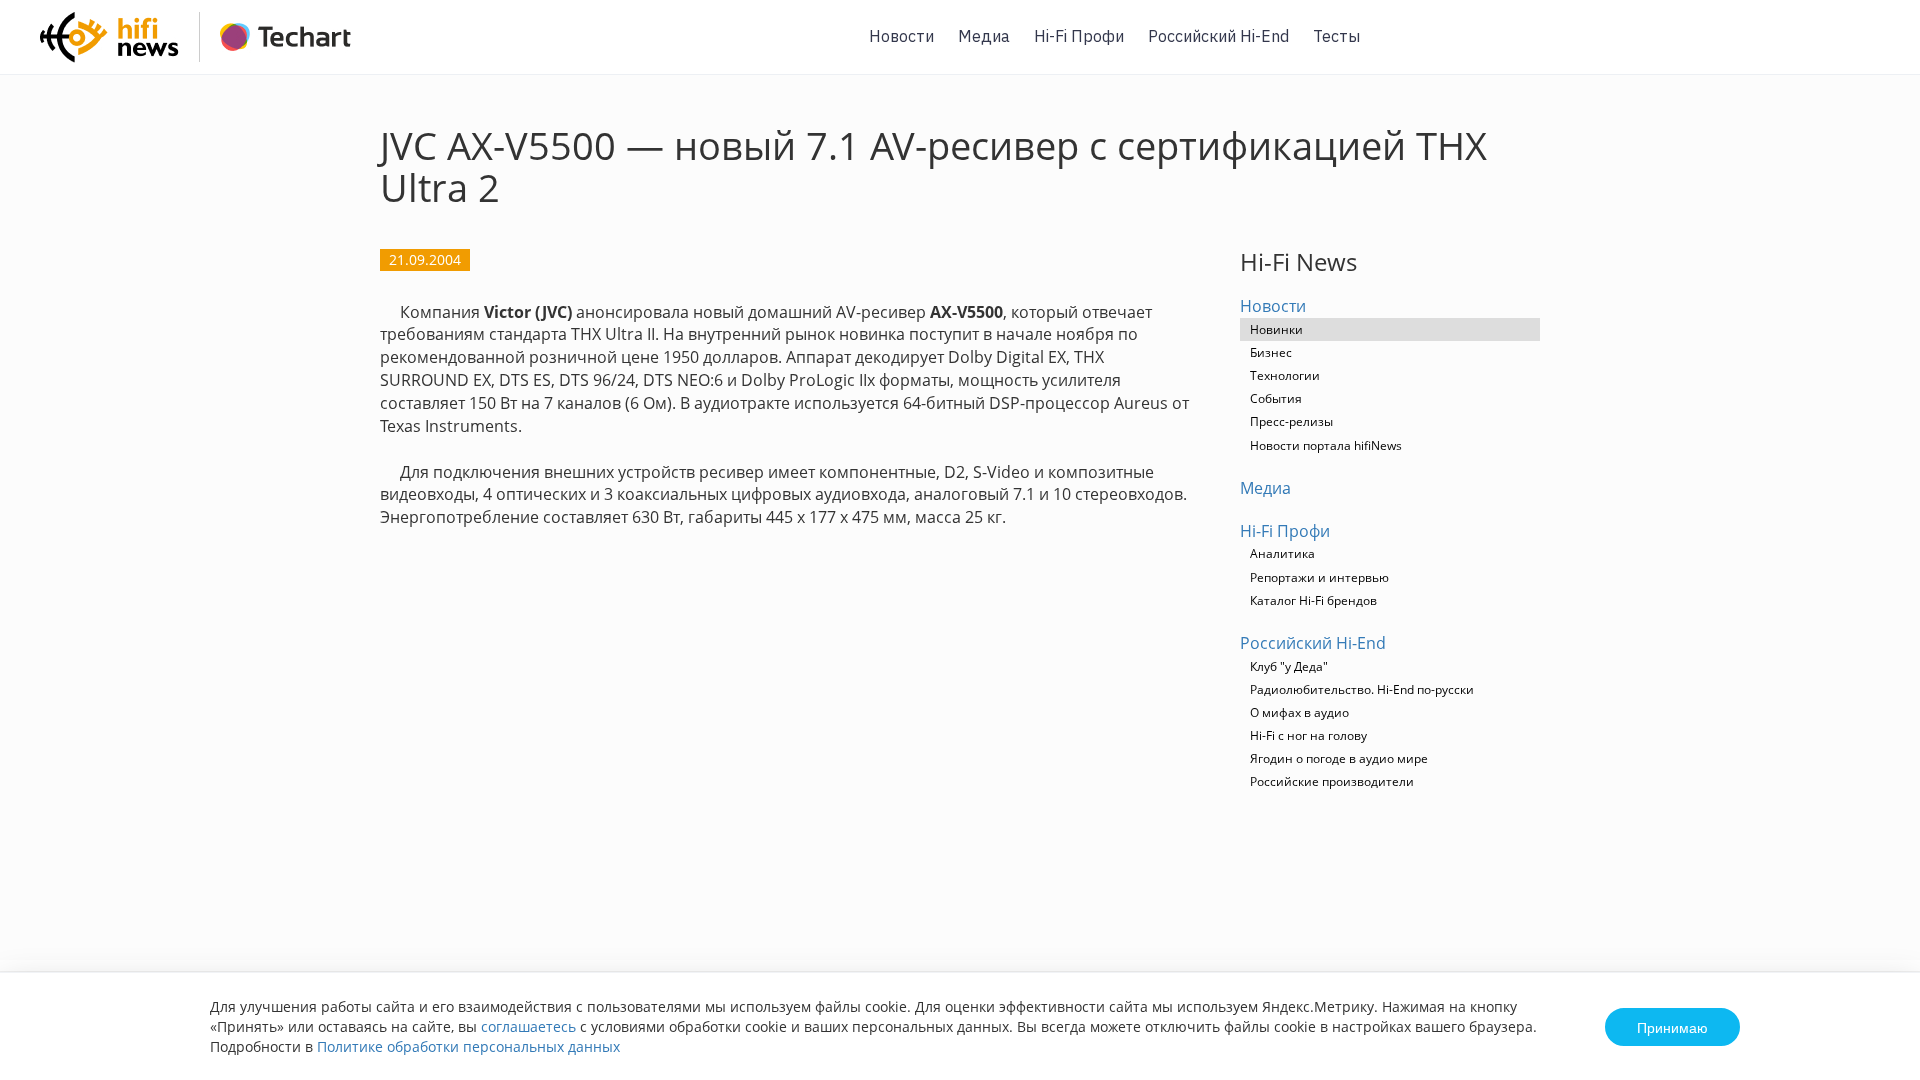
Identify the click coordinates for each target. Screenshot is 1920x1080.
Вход (1874, 48)
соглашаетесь (528, 1026)
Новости (901, 36)
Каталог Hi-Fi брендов (1313, 600)
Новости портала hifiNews (1326, 445)
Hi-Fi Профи (1079, 36)
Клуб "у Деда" (1289, 666)
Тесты (1336, 36)
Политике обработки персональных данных (468, 1046)
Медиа (984, 36)
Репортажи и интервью (1319, 577)
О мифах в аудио (1299, 712)
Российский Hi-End (1218, 36)
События (1276, 398)
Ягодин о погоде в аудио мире (1339, 758)
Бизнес (1271, 352)
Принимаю (1672, 1027)
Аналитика (1282, 553)
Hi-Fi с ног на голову (1308, 735)
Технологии (1285, 375)
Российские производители (1332, 781)
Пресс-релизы (1291, 421)
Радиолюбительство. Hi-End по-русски (1362, 689)
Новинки (1276, 329)
